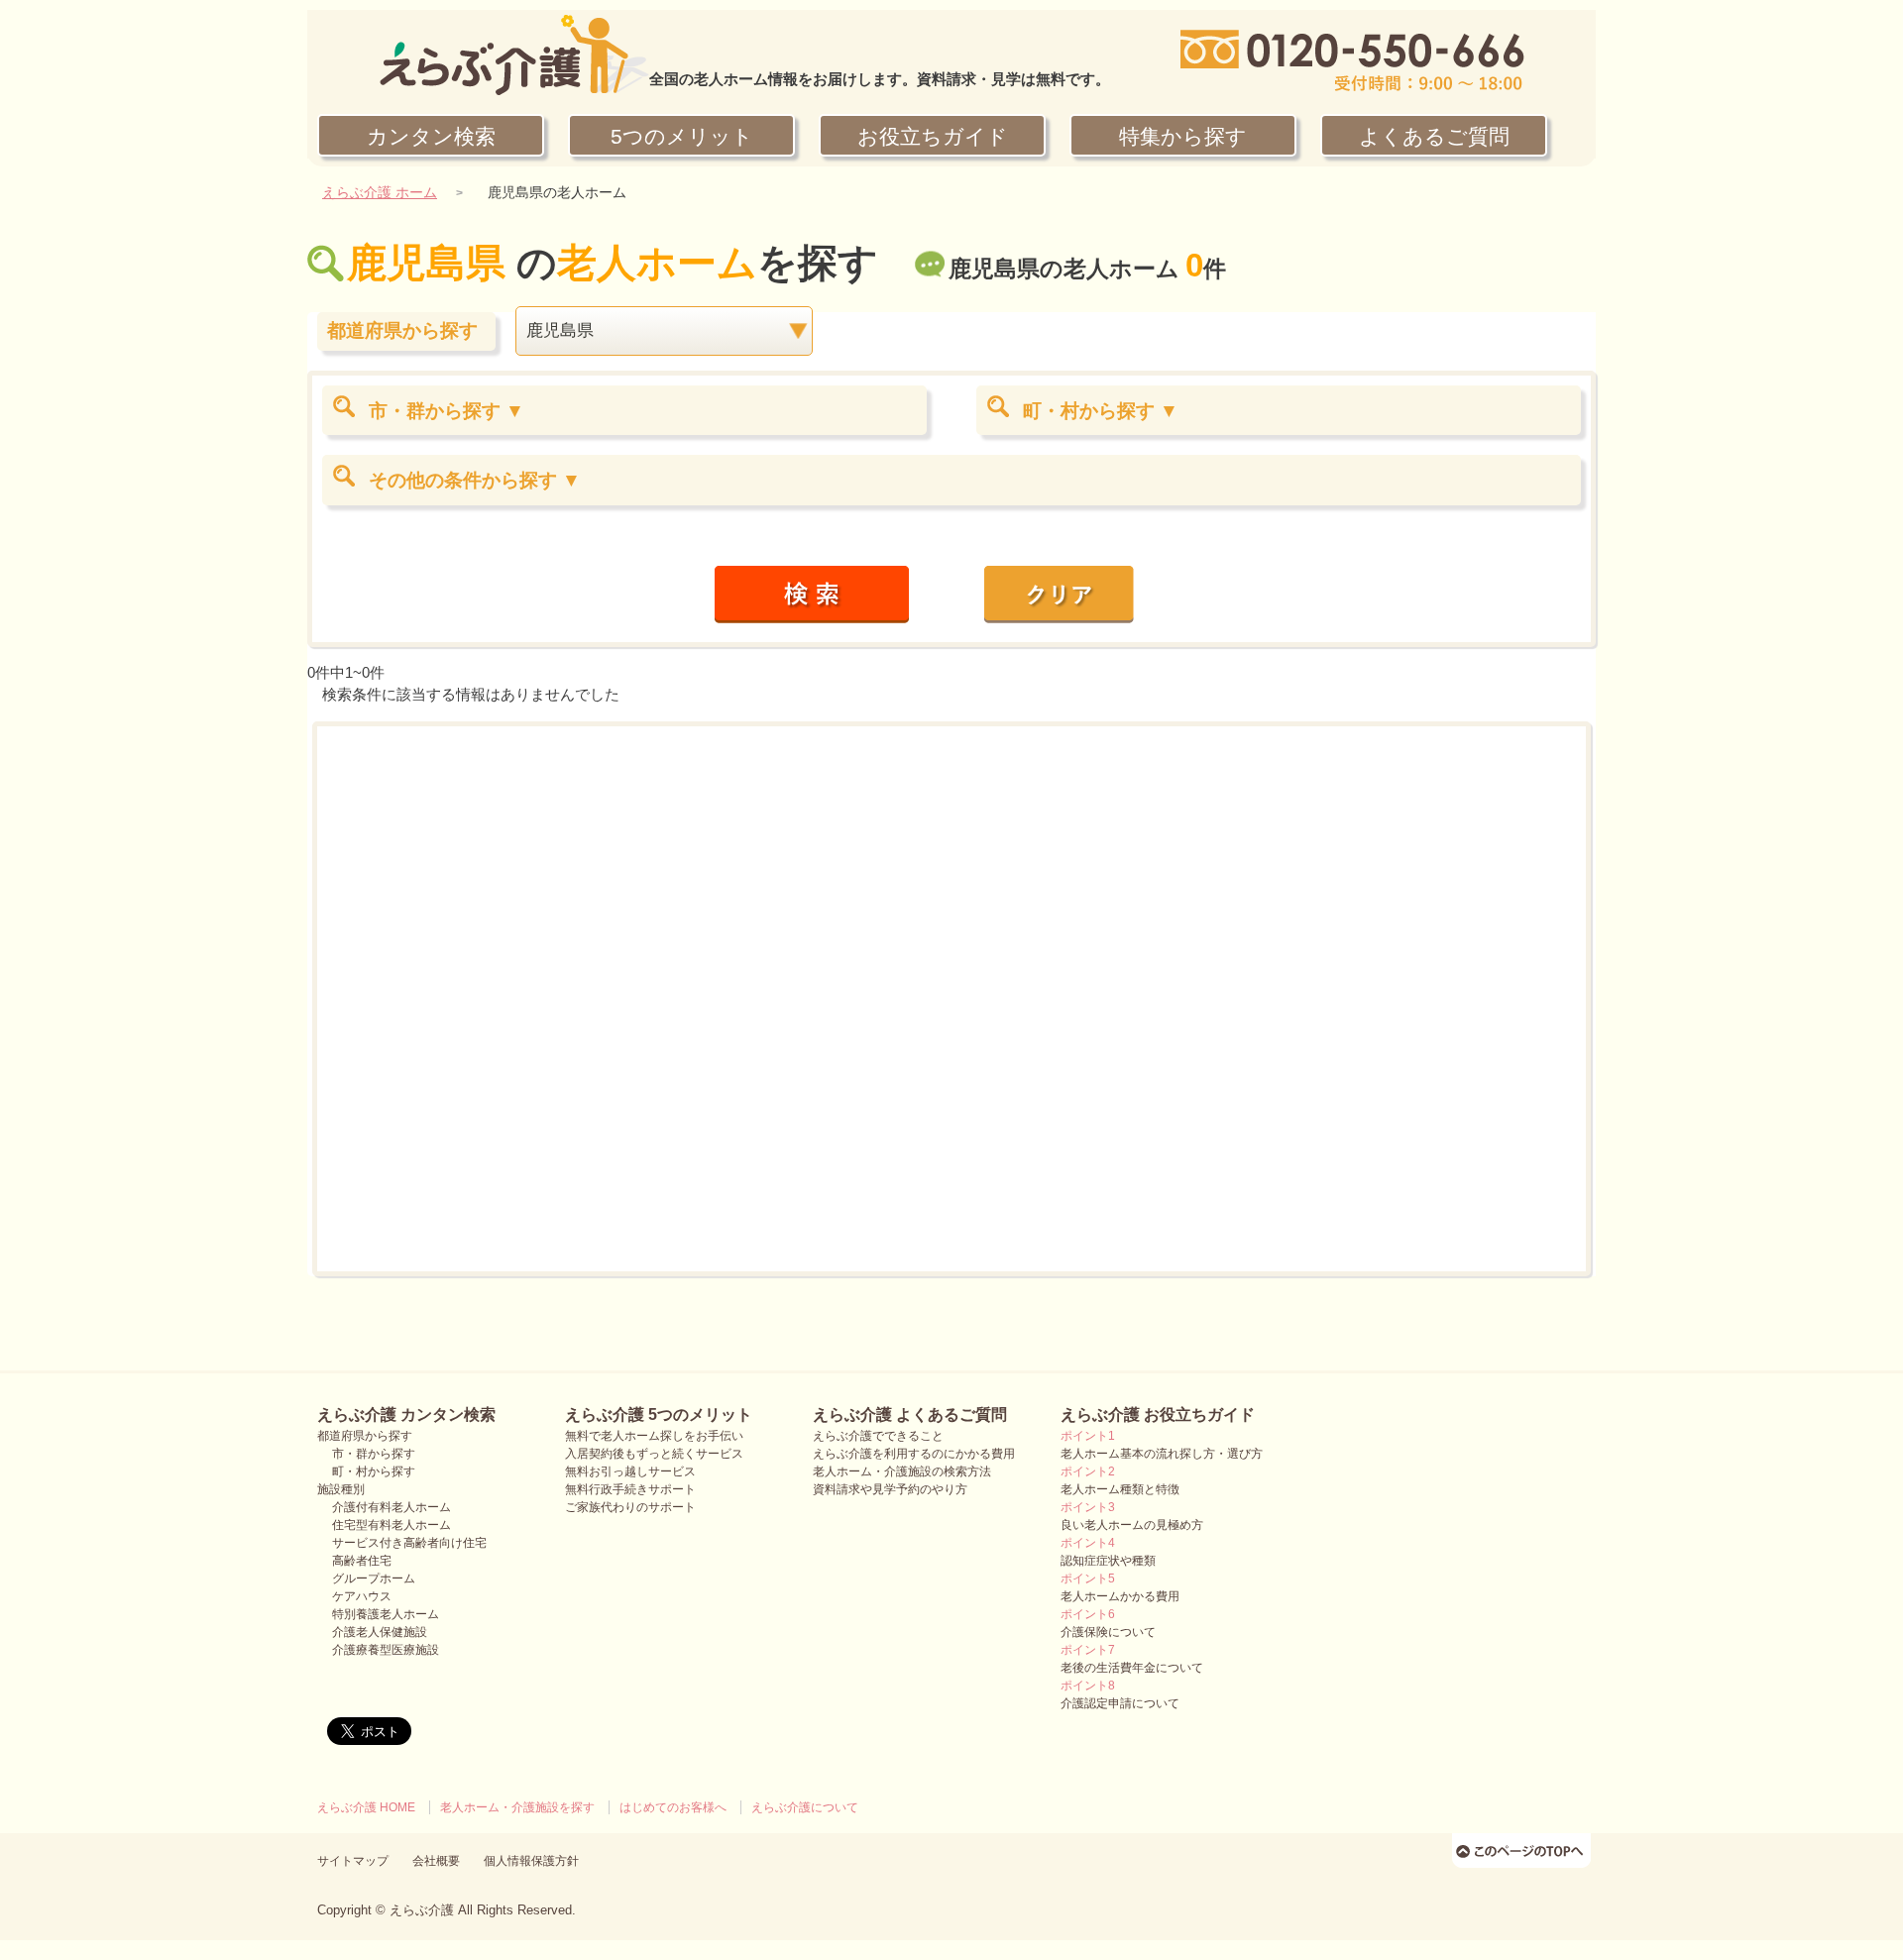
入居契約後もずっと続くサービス (654, 1454)
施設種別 (341, 1489)
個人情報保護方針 (531, 1861)
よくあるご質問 (1434, 136)
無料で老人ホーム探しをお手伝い (654, 1436)
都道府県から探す (365, 1436)
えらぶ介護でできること (878, 1436)
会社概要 (436, 1861)
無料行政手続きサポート (630, 1489)
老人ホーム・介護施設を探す (517, 1807)
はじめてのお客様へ (673, 1807)
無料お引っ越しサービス (630, 1471)
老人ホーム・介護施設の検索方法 (902, 1471)
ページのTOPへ (1524, 1850)
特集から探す (1183, 136)
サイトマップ (353, 1861)
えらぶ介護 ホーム (380, 193)
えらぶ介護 (422, 1910)
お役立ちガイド (933, 136)
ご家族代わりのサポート (630, 1507)
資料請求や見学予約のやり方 (890, 1489)
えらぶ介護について (805, 1807)
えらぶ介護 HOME (366, 1807)
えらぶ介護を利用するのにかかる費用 (914, 1454)
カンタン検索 (431, 136)
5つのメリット (682, 136)
